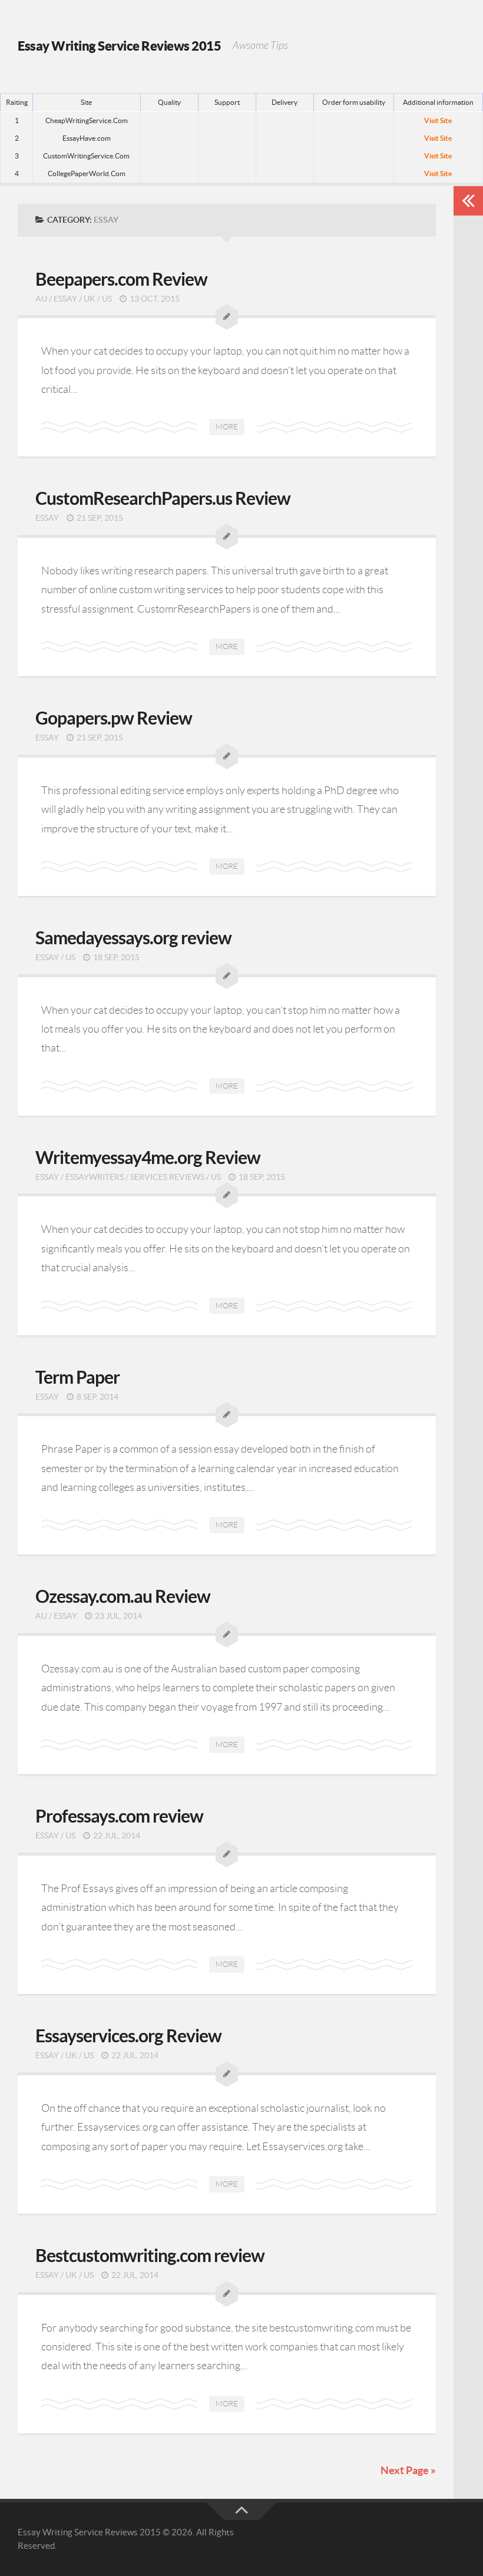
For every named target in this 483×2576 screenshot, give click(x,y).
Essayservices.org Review (128, 2036)
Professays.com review (119, 1816)
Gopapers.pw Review (114, 718)
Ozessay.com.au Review (123, 1596)
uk (90, 299)
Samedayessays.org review (133, 938)
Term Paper (77, 1377)
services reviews (167, 1177)
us (107, 299)
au (41, 299)
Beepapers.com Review (121, 279)
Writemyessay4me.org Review (148, 1158)
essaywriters (95, 1177)
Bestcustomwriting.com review (150, 2256)
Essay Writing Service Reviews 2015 (119, 46)
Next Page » (408, 2470)
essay (65, 299)
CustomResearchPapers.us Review (163, 498)
